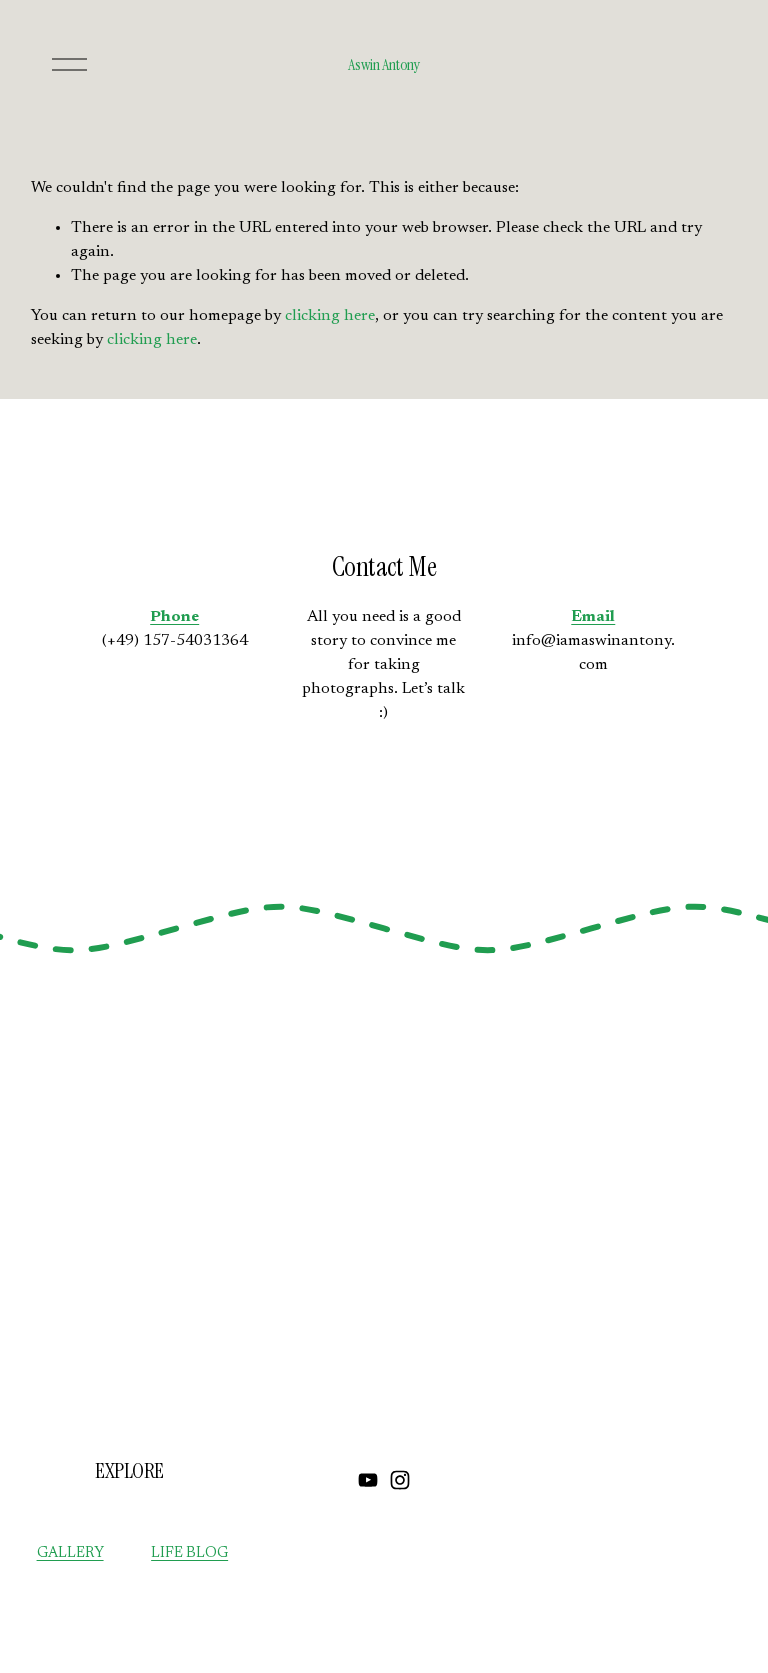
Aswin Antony (383, 64)
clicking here (330, 316)
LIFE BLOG (189, 1553)
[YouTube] (368, 1480)
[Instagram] (400, 1480)
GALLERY (70, 1553)
